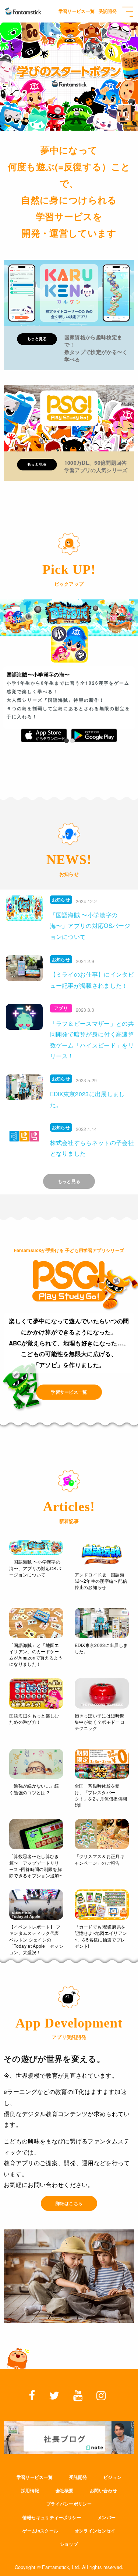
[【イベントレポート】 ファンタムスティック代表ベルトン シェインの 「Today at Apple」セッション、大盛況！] (36, 1905)
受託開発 (78, 2477)
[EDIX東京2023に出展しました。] (102, 1623)
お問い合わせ (103, 2490)
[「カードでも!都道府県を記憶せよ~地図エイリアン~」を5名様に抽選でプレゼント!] (102, 1905)
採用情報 (30, 2490)
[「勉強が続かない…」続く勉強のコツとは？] (36, 1764)
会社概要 (65, 2490)
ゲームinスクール (40, 2531)
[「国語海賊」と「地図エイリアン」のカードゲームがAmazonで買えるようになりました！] (36, 1623)
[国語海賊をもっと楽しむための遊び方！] (36, 1693)
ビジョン (112, 2477)
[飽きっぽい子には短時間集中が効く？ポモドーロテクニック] (102, 1693)
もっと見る (69, 1181)
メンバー (107, 2517)
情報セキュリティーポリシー (52, 2517)
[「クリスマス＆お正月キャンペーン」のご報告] (102, 1834)
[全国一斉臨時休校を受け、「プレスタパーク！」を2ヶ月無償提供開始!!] (102, 1764)
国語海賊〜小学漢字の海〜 (38, 674)
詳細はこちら (69, 2203)
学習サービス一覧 (35, 2477)
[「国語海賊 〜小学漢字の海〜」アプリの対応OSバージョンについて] (36, 1547)
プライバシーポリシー (69, 2504)
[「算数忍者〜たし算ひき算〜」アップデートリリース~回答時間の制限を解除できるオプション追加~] (36, 1834)
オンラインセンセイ (95, 2531)
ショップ (69, 2544)
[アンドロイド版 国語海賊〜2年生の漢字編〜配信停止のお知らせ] (102, 1554)
